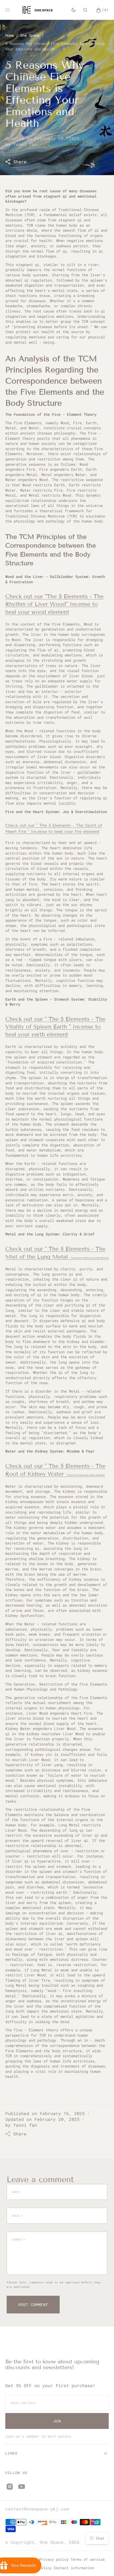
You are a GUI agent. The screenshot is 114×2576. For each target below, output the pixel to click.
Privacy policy (54, 2559)
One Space (30, 35)
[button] (85, 10)
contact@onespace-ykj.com (37, 2509)
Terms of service (88, 2559)
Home (10, 35)
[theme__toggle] (74, 10)
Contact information (74, 2568)
